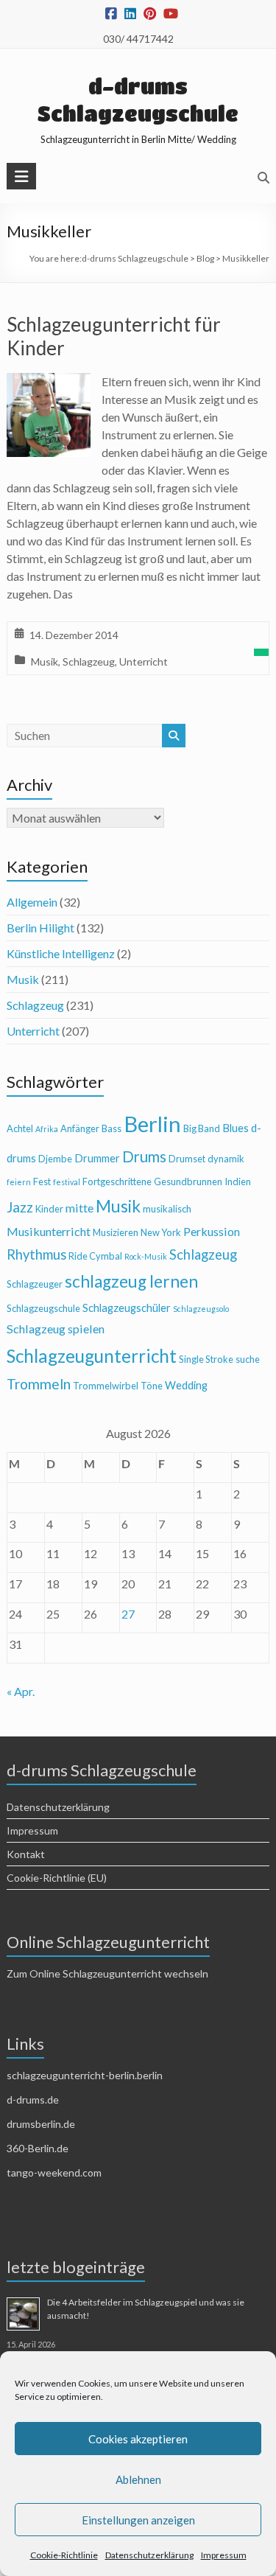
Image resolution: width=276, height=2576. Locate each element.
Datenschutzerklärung (149, 2555)
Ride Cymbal (95, 1256)
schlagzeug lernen (131, 1281)
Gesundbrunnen (188, 1181)
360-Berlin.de (38, 2148)
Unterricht (144, 662)
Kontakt (26, 1854)
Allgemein (32, 902)
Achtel (20, 1128)
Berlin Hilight (40, 928)
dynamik (226, 1159)
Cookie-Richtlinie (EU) (57, 1878)
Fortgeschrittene (117, 1181)
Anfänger (80, 1128)
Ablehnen (138, 2479)
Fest (42, 1181)
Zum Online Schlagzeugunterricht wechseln (107, 1973)
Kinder (49, 1209)
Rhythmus (36, 1254)
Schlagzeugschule (43, 1308)
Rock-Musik (146, 1256)
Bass (112, 1128)
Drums (144, 1156)
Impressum (224, 2555)
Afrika (47, 1129)
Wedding (186, 1385)
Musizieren (116, 1232)
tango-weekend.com (54, 2172)
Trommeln (39, 1384)
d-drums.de (33, 2099)
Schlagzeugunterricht (92, 1356)
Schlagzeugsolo (201, 1309)
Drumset (187, 1159)
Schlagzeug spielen (56, 1329)
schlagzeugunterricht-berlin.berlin (85, 2075)
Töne (152, 1386)
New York (161, 1232)
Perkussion (212, 1231)
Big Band (202, 1128)
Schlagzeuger (35, 1284)
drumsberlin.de (41, 2124)
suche (248, 1359)
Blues (236, 1128)
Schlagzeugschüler (127, 1308)
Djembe (55, 1159)
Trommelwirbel (106, 1386)
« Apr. (21, 1691)
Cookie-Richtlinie (64, 2555)
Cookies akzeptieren (138, 2439)
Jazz (20, 1207)
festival (67, 1182)
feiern (19, 1182)
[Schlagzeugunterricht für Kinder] (49, 383)
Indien (238, 1181)
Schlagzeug (89, 662)
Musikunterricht (49, 1231)
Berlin (152, 1124)
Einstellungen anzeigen (138, 2520)
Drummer (97, 1158)
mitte (79, 1208)
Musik (45, 662)
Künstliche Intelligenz (61, 953)
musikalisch (167, 1209)
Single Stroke (206, 1359)
